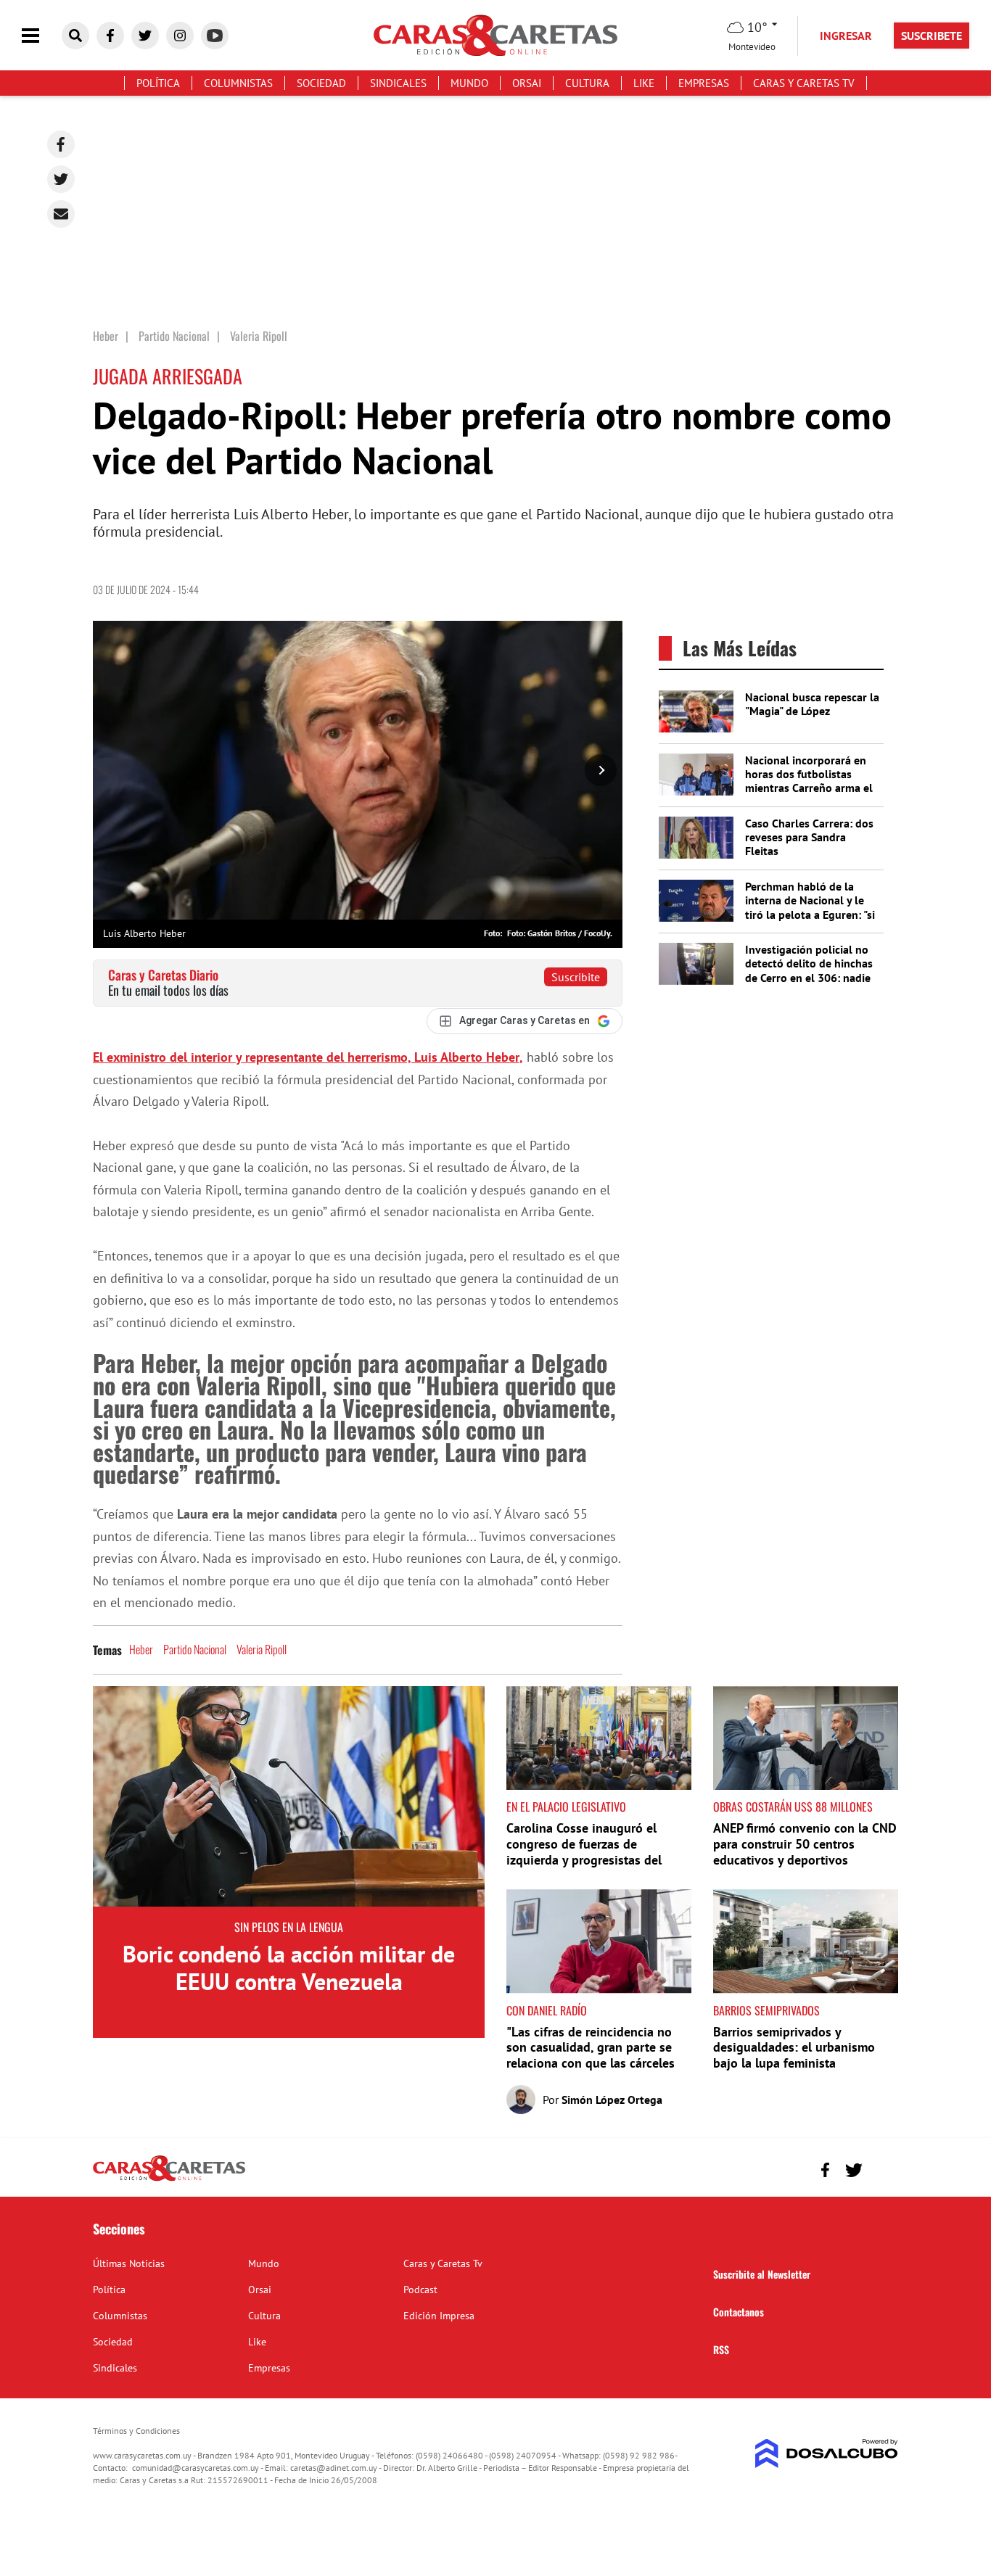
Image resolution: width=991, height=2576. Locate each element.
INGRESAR (846, 36)
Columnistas (238, 83)
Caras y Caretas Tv (804, 83)
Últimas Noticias (129, 2263)
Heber (141, 1649)
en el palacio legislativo (566, 1807)
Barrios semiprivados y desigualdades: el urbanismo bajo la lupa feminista (794, 2047)
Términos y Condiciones (136, 2431)
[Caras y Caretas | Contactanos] (882, 2168)
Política (158, 83)
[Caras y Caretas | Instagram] (180, 36)
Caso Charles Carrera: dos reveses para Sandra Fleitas (809, 837)
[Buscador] (75, 36)
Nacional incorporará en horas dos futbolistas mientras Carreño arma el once (809, 781)
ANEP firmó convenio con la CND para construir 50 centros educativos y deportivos (805, 1844)
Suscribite (576, 977)
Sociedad (321, 83)
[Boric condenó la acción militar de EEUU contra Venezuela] (289, 1796)
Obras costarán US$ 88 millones (793, 1807)
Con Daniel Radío (547, 2010)
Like (644, 83)
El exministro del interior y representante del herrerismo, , (308, 1057)
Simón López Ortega (612, 2100)
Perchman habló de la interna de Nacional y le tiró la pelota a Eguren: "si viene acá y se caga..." (810, 907)
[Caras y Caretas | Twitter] (145, 36)
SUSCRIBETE (932, 36)
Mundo (469, 83)
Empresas (704, 83)
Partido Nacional (195, 1649)
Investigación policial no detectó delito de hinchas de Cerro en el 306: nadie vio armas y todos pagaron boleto (812, 977)
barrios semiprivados (766, 2010)
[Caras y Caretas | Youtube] (215, 36)
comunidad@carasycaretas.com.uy (196, 2468)
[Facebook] (61, 144)
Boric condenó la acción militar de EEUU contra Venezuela (289, 1968)
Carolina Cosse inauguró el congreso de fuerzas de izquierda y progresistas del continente (584, 1851)
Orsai (527, 83)
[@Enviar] (61, 214)
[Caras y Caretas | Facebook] (110, 36)
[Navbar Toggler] (41, 36)
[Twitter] (61, 179)
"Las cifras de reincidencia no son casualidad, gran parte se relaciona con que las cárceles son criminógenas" (591, 2055)
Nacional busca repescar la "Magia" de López (812, 704)
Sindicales (398, 83)
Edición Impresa (439, 2316)
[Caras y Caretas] (169, 2180)
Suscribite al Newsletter (762, 2274)
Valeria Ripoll (262, 1649)
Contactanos (739, 2312)
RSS (721, 2349)
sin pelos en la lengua (289, 1927)
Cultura (587, 83)
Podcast (420, 2290)
